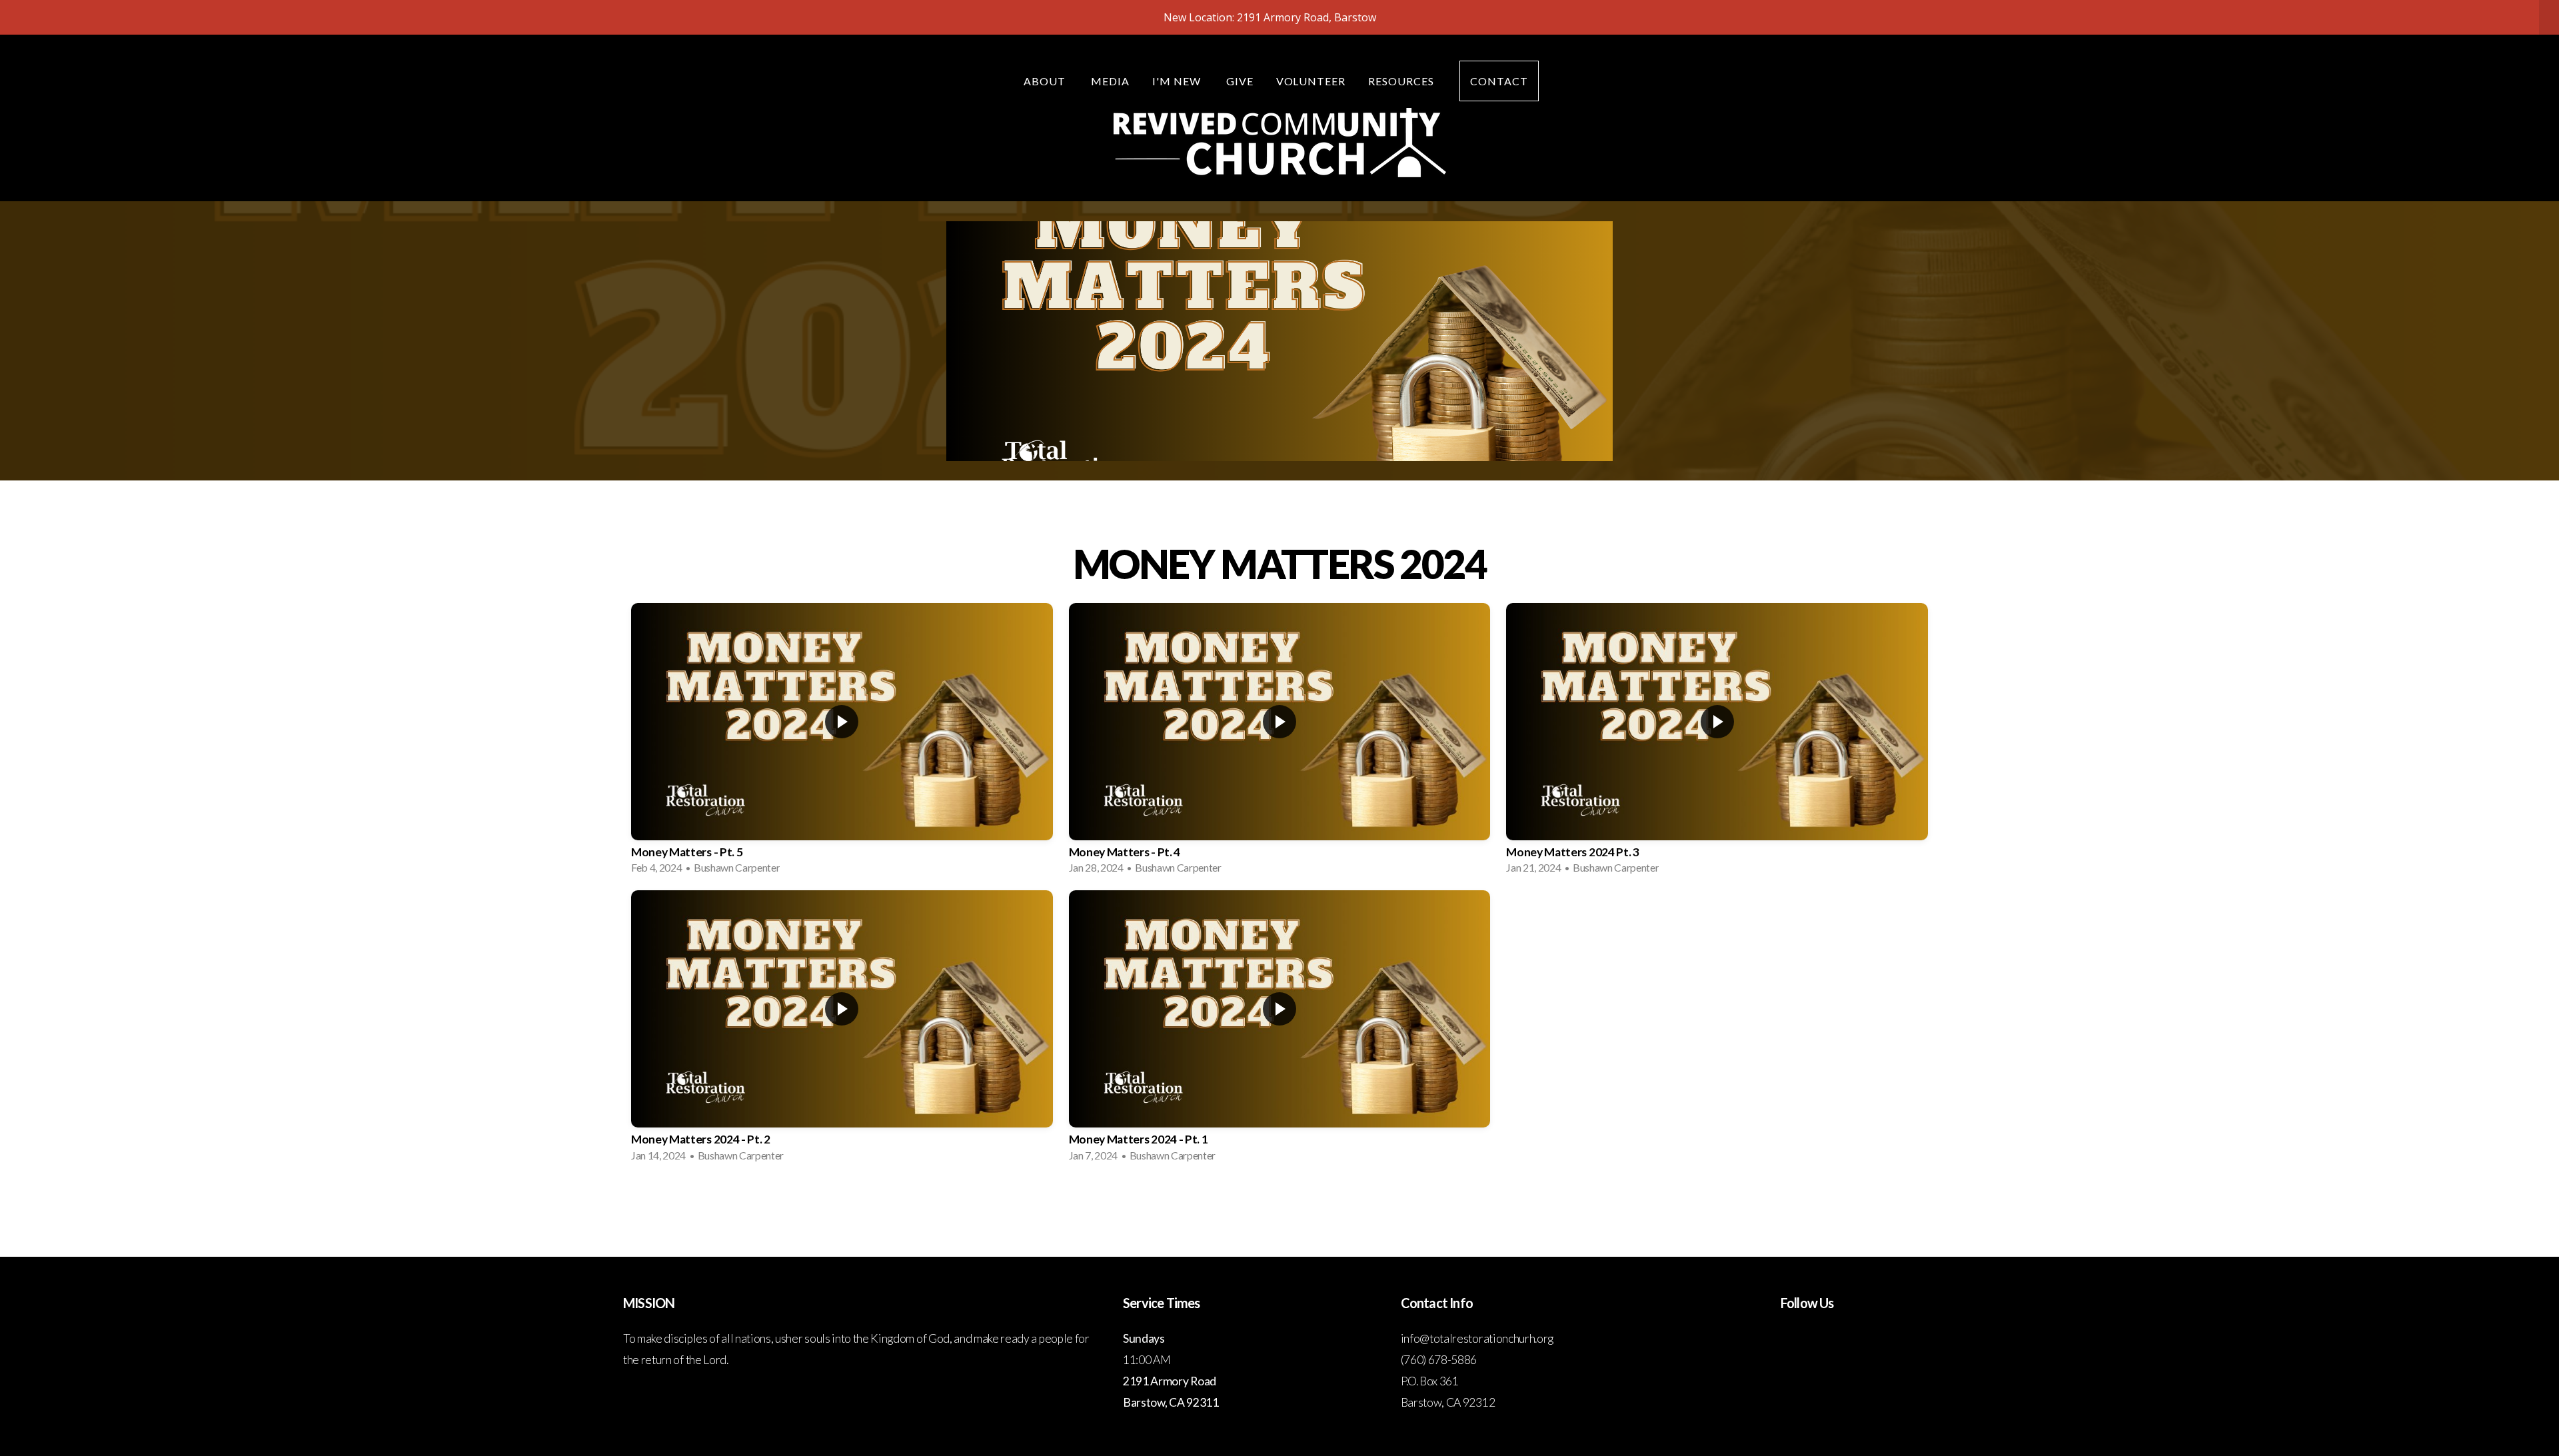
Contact (1499, 81)
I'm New (1178, 81)
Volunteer (1311, 81)
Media (1110, 81)
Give (1240, 81)
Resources (1402, 81)
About (1046, 81)
